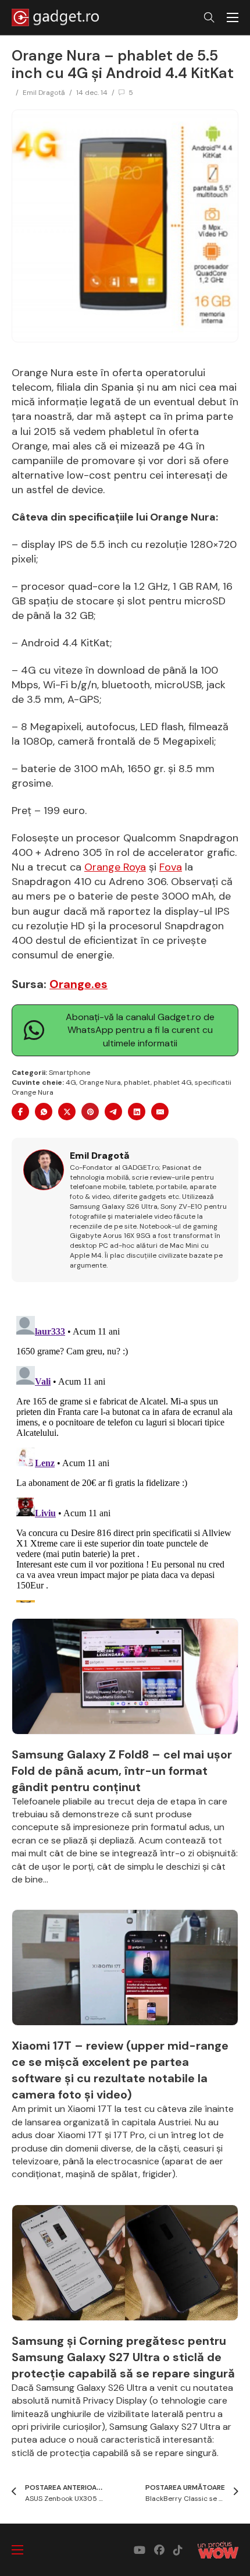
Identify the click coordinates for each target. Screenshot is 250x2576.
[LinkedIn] (137, 1112)
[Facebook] (20, 1112)
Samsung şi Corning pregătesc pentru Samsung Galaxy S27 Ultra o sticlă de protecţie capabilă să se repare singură (123, 2357)
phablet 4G (173, 1082)
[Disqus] (125, 1457)
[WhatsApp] (44, 1112)
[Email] (160, 1112)
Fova (171, 867)
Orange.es (78, 984)
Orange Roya (115, 867)
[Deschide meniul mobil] (233, 17)
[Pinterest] (90, 1112)
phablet (137, 1082)
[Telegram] (113, 1112)
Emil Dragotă (44, 93)
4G (71, 1082)
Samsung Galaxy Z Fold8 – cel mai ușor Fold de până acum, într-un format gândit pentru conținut (122, 1771)
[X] (67, 1112)
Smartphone (69, 1073)
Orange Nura (100, 1082)
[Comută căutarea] (209, 17)
